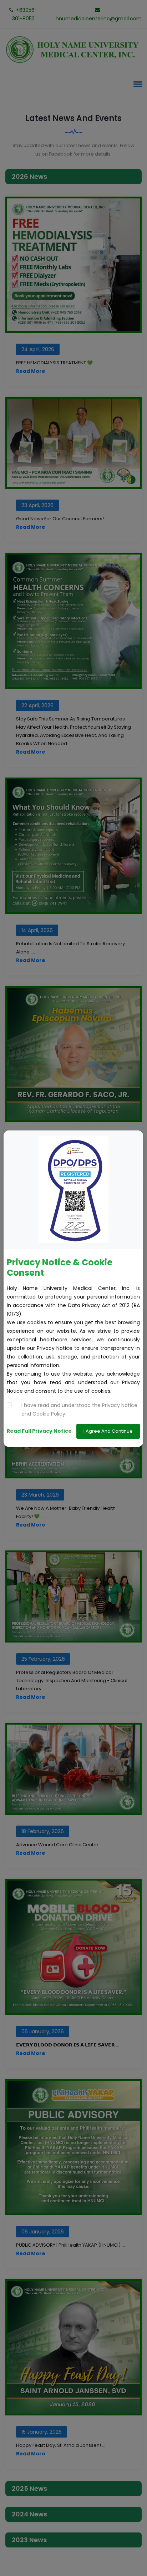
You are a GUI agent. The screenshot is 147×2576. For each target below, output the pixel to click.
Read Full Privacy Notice (39, 1431)
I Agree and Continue (108, 1431)
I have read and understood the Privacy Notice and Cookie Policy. (79, 1410)
